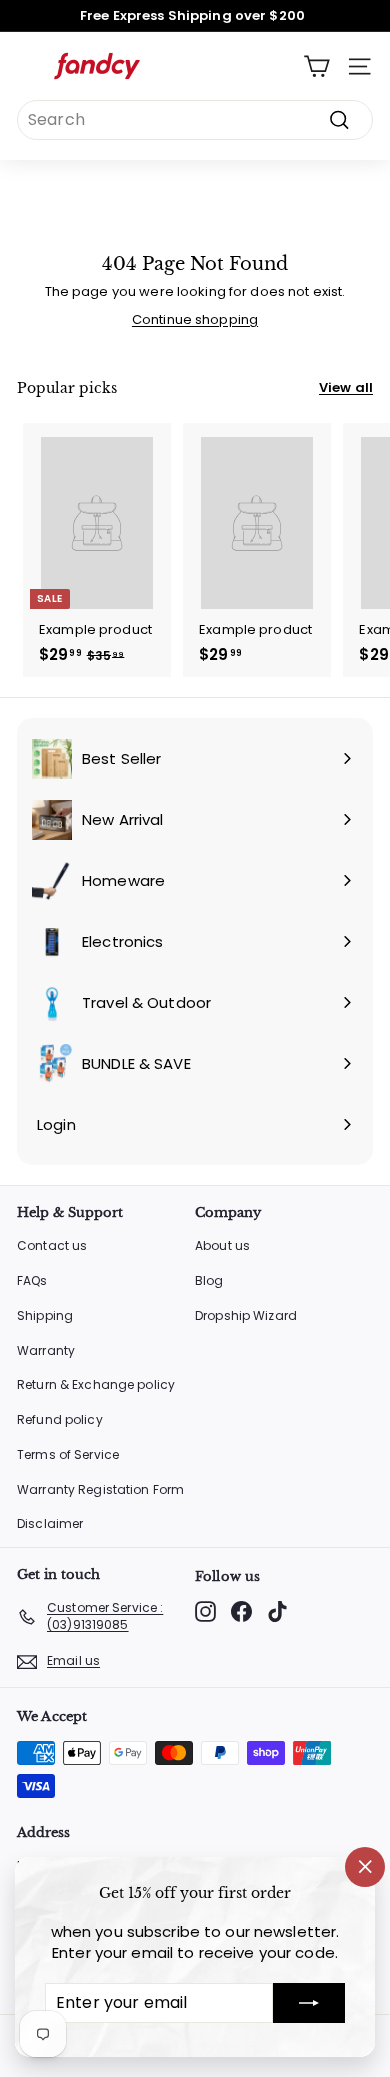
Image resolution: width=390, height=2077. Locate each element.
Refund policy (60, 1419)
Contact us (52, 1245)
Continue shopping (195, 319)
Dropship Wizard (246, 1315)
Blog (209, 1280)
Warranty (46, 1350)
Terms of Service (68, 1454)
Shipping (45, 1315)
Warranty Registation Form (100, 1489)
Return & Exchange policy (96, 1384)
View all (346, 388)
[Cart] (316, 66)
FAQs (32, 1280)
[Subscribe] (309, 2003)
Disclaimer (50, 1523)
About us (222, 1245)
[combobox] (195, 120)
